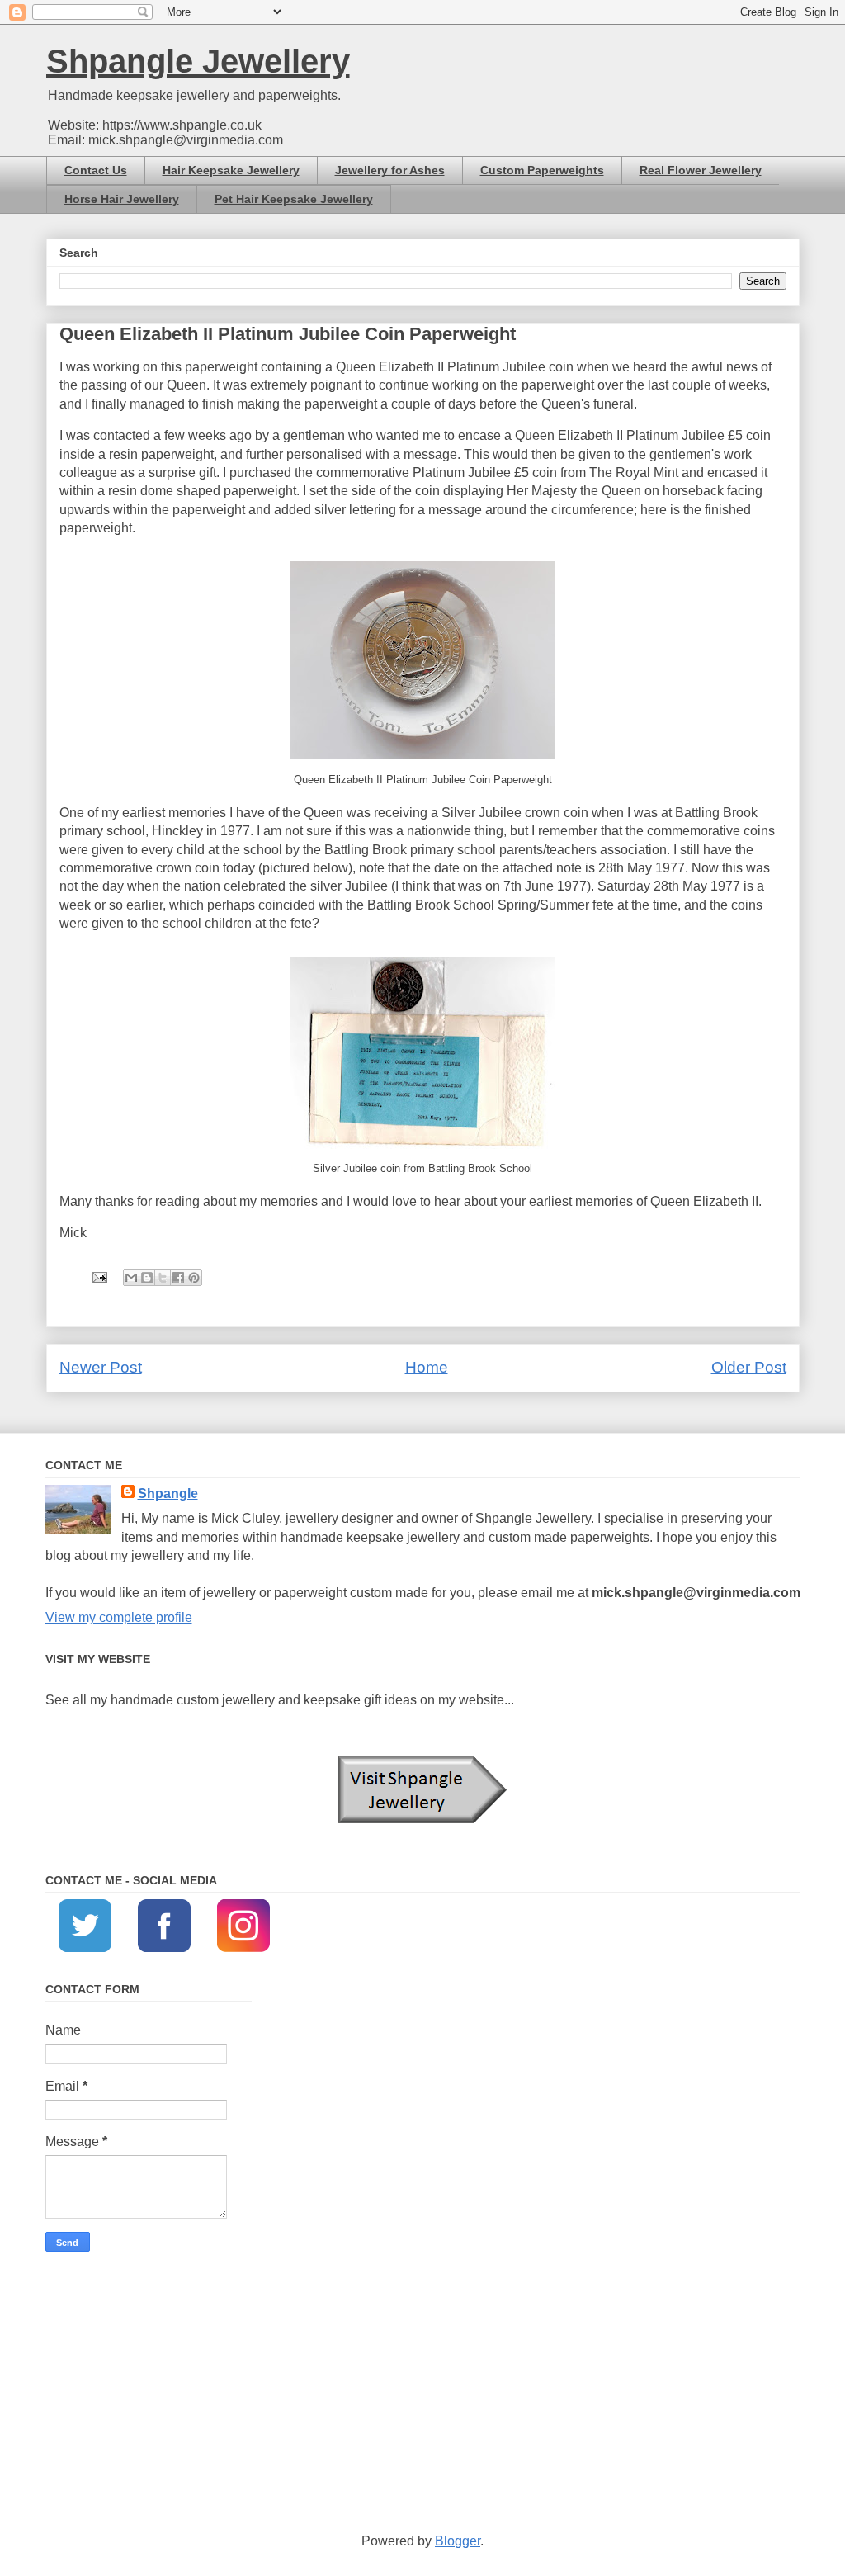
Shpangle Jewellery (198, 61)
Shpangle (168, 1494)
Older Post (749, 1367)
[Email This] (131, 1278)
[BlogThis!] (147, 1278)
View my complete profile (119, 1617)
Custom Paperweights (542, 170)
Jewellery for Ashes (390, 170)
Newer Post (101, 1367)
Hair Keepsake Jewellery (231, 170)
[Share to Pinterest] (194, 1278)
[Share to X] (163, 1278)
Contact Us (96, 170)
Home (427, 1367)
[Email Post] (98, 1276)
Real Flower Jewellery (701, 170)
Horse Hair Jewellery (122, 199)
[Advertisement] (423, 2392)
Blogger (458, 2541)
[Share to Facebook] (178, 1278)
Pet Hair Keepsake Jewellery (294, 199)
